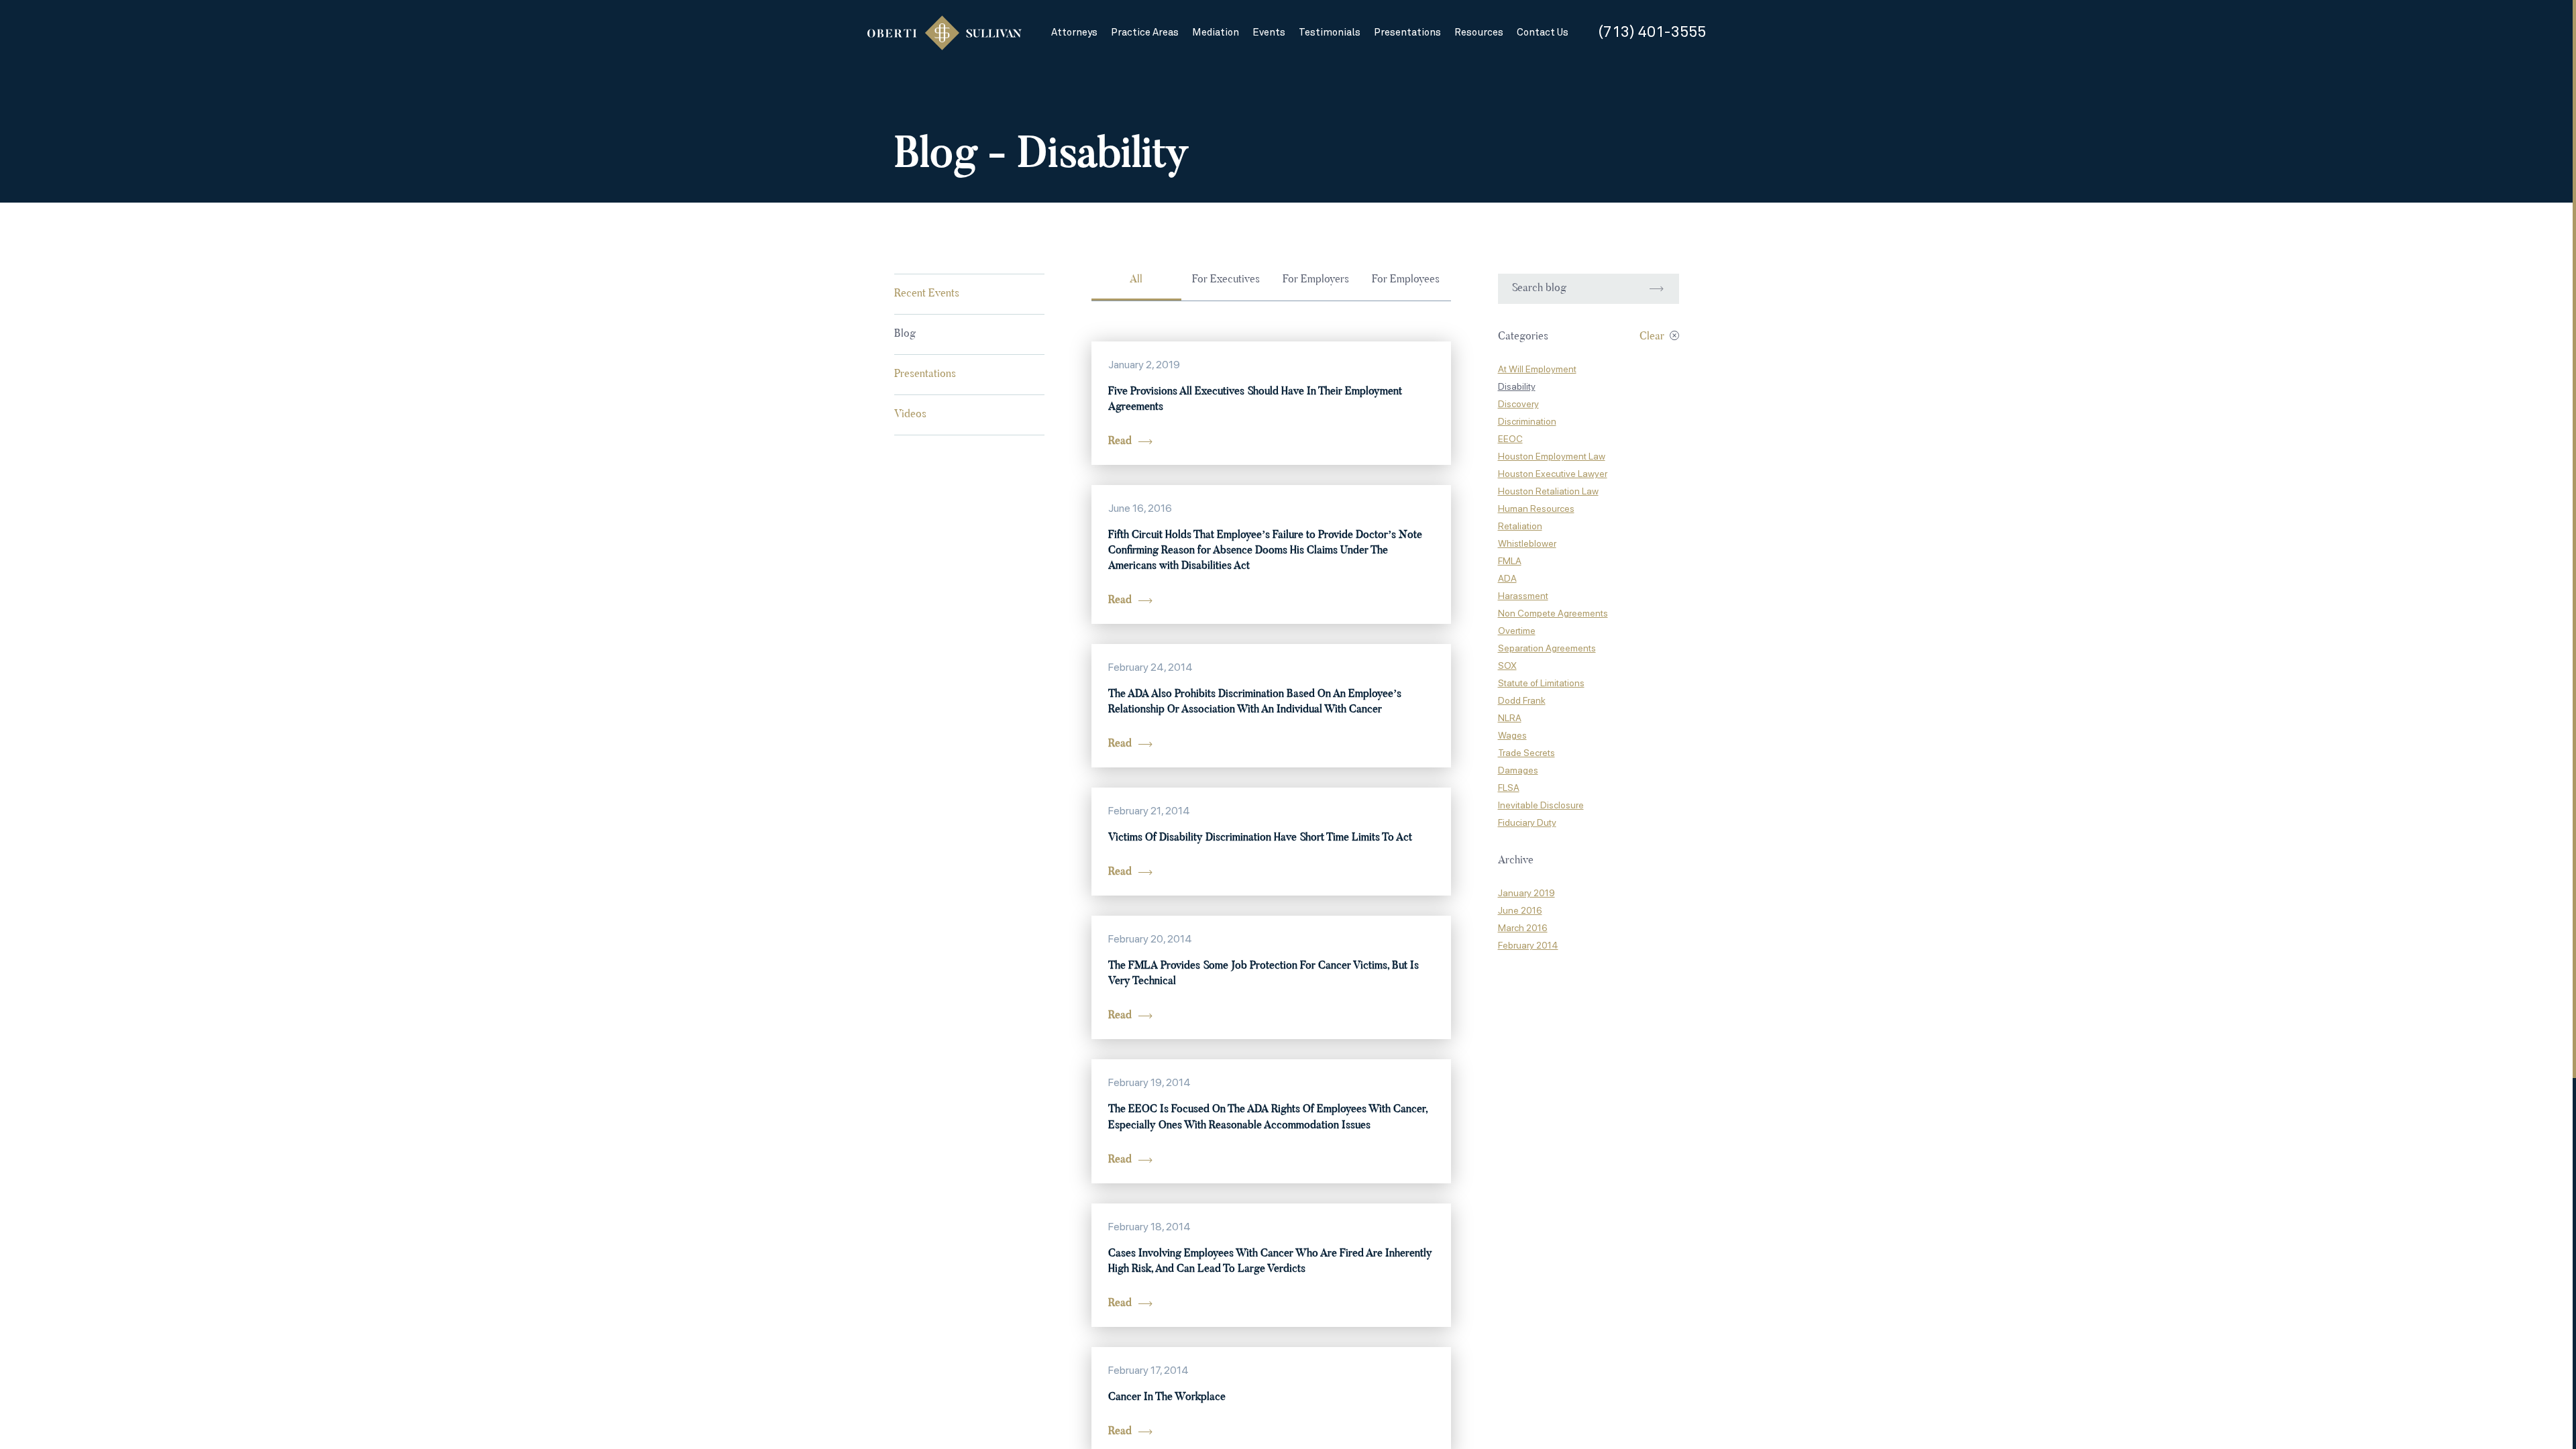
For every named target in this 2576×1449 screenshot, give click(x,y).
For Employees (1406, 280)
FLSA (1509, 788)
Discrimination (1527, 421)
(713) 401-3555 (1652, 33)
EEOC (1510, 439)
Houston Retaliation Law (1548, 491)
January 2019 (1526, 893)
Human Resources (1536, 508)
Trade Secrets (1526, 753)
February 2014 (1528, 945)
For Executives (1226, 280)
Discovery (1518, 404)
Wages (1512, 735)
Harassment (1523, 596)
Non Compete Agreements (1553, 613)
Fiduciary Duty (1527, 822)
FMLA (1510, 561)
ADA (1507, 578)
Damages (1518, 770)
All (1136, 280)
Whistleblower (1527, 543)
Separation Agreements (1547, 648)
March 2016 (1523, 928)
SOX (1507, 665)
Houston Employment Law (1552, 456)
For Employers (1316, 280)
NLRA (1510, 718)
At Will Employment (1537, 369)
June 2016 (1520, 910)
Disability (1517, 386)
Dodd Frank (1522, 700)
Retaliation (1520, 526)
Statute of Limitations (1541, 683)
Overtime (1517, 631)
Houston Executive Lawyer (1553, 474)
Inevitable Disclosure (1541, 805)
